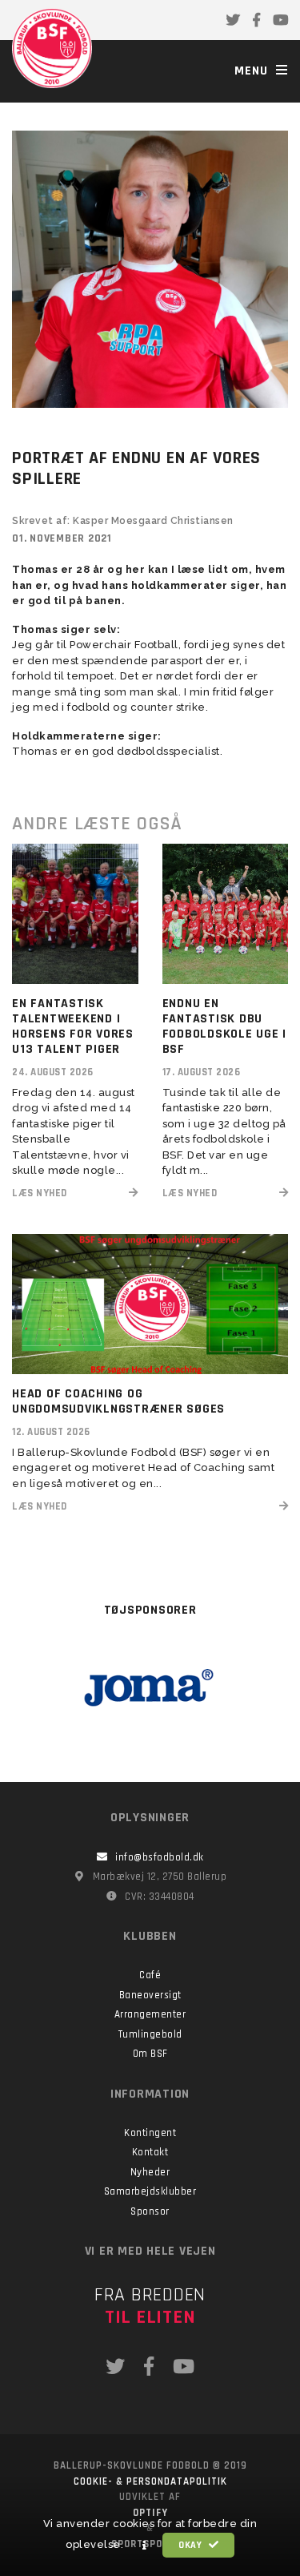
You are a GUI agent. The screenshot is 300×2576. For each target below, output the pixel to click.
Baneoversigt (150, 1995)
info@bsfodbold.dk (160, 1857)
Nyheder (150, 2172)
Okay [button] (192, 2545)
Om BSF (150, 2054)
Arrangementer (150, 2014)
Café (150, 1975)
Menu (253, 71)
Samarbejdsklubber (150, 2191)
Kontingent (150, 2133)
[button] (145, 2546)
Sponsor (150, 2211)
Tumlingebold (150, 2034)
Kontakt (150, 2152)
